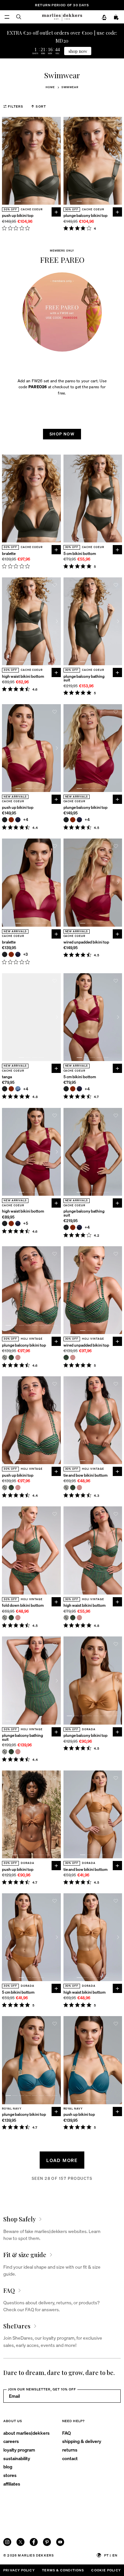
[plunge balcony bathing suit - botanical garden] (11, 1752)
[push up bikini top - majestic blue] (18, 820)
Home (50, 87)
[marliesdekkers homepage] (62, 17)
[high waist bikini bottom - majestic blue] (18, 1223)
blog (8, 2466)
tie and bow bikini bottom (85, 1475)
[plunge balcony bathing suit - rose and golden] (18, 1752)
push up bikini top (18, 215)
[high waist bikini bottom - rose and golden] (79, 1618)
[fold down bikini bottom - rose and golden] (18, 1618)
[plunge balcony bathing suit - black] (66, 1227)
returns (70, 2450)
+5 (26, 1223)
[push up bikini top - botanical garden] (11, 1488)
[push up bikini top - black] (5, 820)
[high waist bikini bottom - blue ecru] (66, 1618)
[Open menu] (7, 17)
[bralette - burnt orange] (11, 954)
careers (11, 2441)
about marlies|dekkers (26, 2433)
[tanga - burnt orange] (11, 1089)
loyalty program (19, 2450)
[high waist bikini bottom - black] (5, 1223)
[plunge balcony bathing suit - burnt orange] (73, 1227)
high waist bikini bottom (23, 676)
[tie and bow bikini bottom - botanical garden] (73, 1488)
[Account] (104, 17)
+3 (26, 954)
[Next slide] (57, 161)
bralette (9, 553)
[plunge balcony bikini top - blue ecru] (5, 1357)
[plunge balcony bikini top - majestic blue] (79, 820)
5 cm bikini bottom (80, 553)
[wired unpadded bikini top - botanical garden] (66, 1357)
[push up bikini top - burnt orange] (11, 820)
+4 (26, 820)
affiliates (12, 2484)
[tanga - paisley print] (18, 1089)
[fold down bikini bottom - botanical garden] (11, 1618)
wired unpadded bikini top (86, 942)
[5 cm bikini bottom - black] (66, 1089)
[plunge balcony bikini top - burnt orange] (73, 820)
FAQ (66, 2433)
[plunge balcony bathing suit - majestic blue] (79, 1227)
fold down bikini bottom (23, 1605)
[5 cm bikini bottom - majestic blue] (79, 1089)
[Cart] (116, 17)
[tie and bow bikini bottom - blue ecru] (66, 1488)
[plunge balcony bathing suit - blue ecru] (5, 1752)
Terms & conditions (63, 2570)
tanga (7, 1077)
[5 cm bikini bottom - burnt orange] (73, 1089)
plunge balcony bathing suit (84, 678)
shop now (78, 51)
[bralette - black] (5, 954)
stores (10, 2475)
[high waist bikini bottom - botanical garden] (73, 1618)
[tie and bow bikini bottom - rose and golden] (79, 1488)
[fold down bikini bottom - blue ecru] (5, 1618)
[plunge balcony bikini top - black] (66, 820)
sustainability (17, 2458)
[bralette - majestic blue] (18, 954)
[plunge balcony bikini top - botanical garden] (11, 1357)
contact (70, 2458)
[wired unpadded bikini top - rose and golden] (73, 1357)
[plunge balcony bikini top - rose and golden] (18, 1357)
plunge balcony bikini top (85, 215)
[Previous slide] (6, 161)
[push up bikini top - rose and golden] (18, 1488)
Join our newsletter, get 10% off (42, 2389)
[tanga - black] (5, 1089)
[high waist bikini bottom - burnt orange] (11, 1223)
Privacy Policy (19, 2570)
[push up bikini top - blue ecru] (5, 1488)
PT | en (111, 2555)
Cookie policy (106, 2570)
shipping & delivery (82, 2441)
